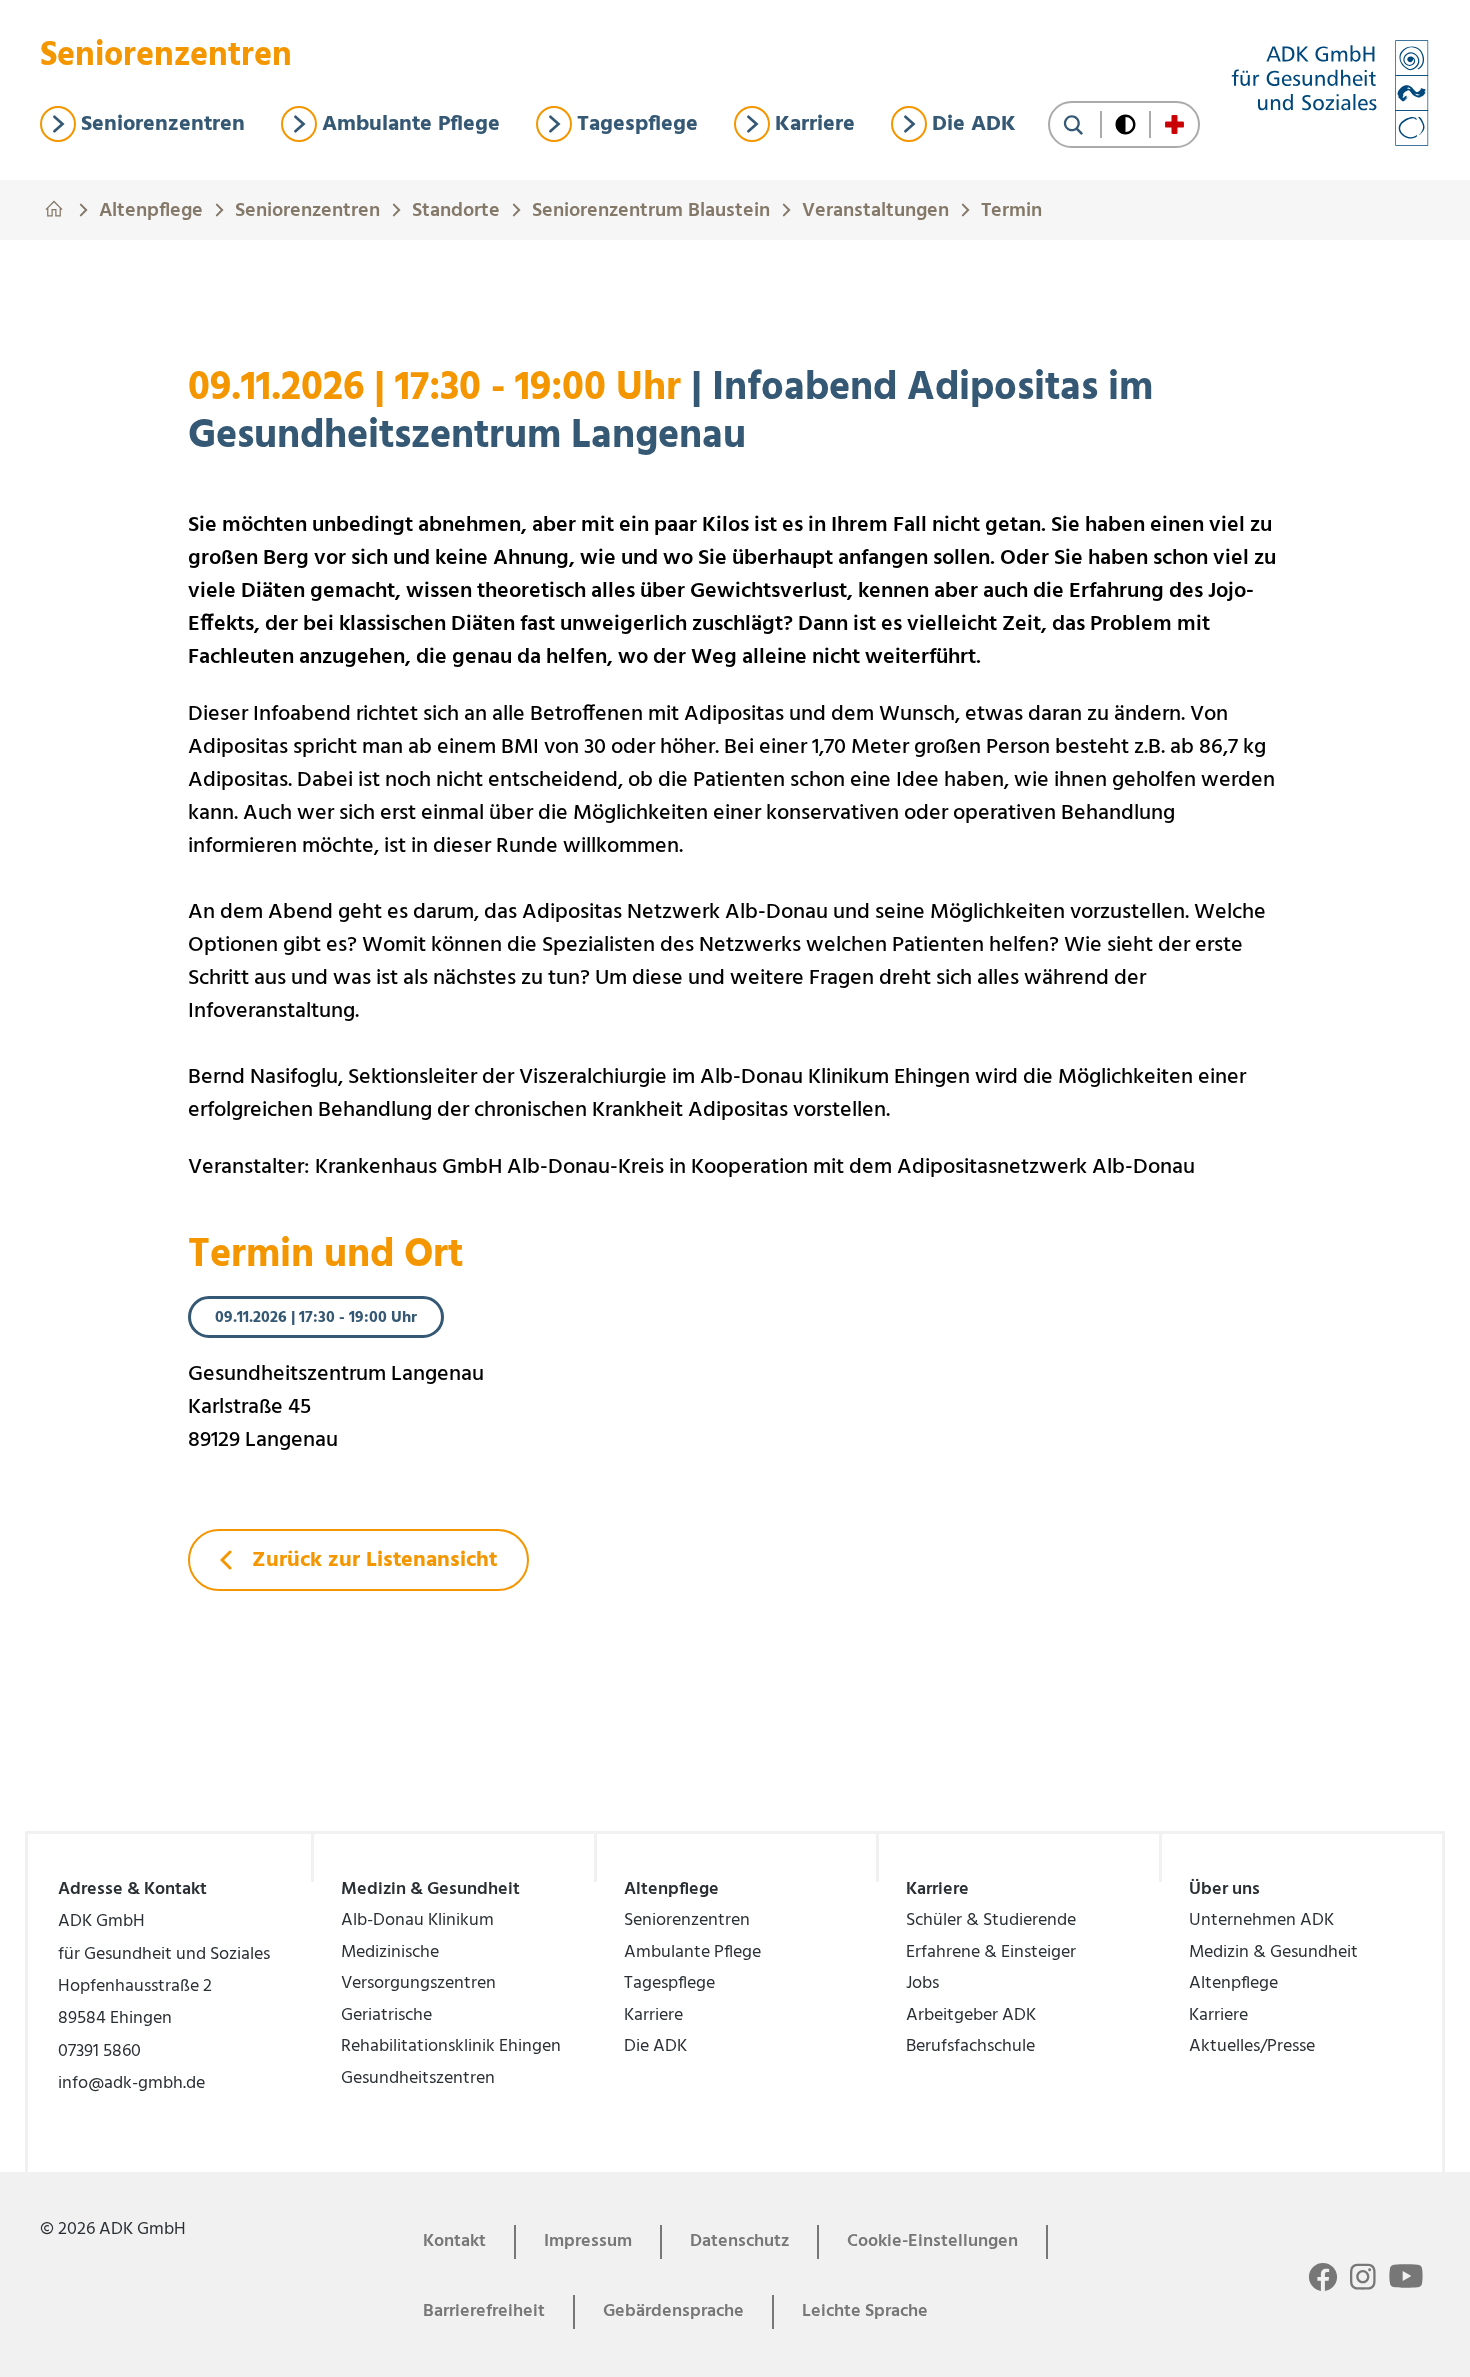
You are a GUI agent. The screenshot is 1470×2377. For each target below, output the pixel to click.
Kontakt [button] (454, 2241)
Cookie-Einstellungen (932, 2241)
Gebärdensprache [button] (673, 2311)
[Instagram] (1363, 2277)
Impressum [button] (588, 2241)
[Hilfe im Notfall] (1174, 124)
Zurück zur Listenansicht (371, 1560)
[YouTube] (1406, 2275)
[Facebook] (1323, 2277)
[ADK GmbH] (1330, 93)
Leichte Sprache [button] (865, 2311)
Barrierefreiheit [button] (484, 2311)
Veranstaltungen (875, 208)
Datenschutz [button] (739, 2241)
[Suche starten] (1073, 124)
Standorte (456, 208)
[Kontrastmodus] (1125, 124)
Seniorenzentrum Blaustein (651, 208)
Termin (1011, 208)
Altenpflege (151, 208)
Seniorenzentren (307, 208)
